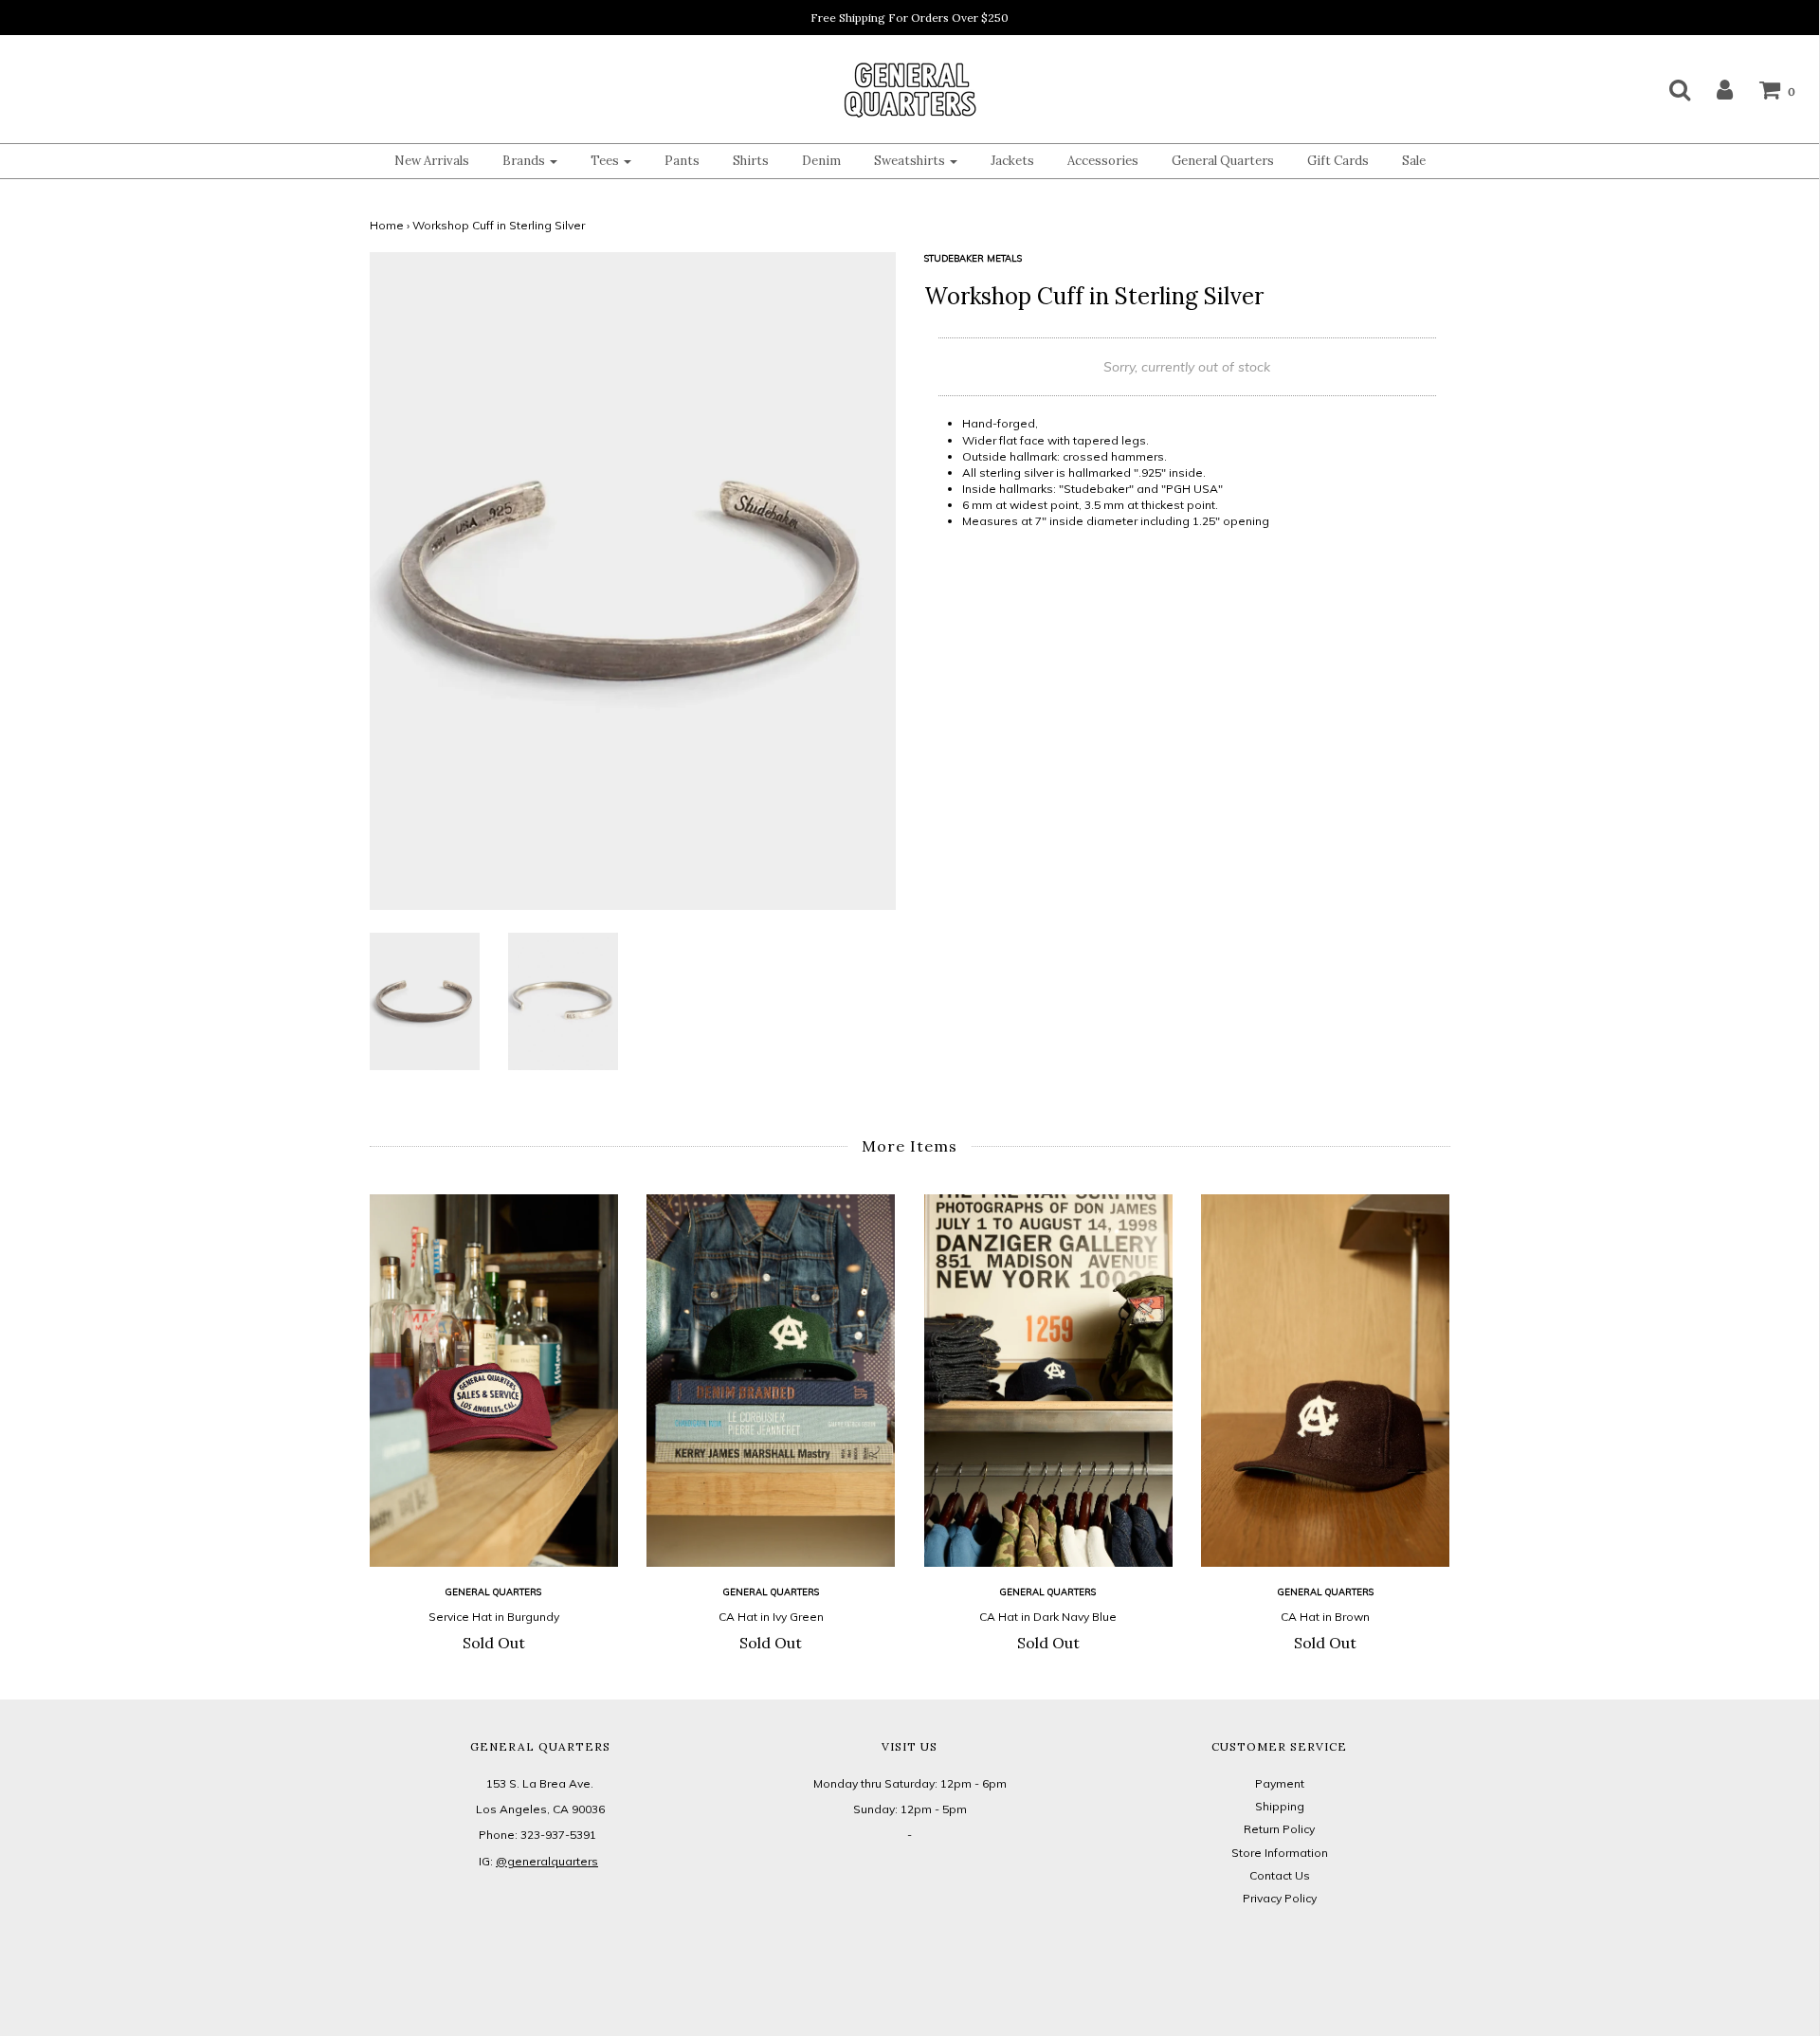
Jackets (1012, 161)
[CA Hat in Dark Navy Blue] (1049, 1381)
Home (387, 225)
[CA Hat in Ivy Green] (771, 1381)
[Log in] (1713, 89)
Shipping (1280, 1806)
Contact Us (1280, 1875)
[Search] (1668, 89)
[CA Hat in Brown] (1326, 1381)
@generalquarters (547, 1861)
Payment (1280, 1783)
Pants (682, 161)
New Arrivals (432, 161)
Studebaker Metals (973, 258)
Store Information (1280, 1853)
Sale (1414, 161)
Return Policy (1279, 1829)
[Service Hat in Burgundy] (494, 1381)
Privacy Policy (1280, 1898)
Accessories (1103, 161)
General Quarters (1223, 161)
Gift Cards (1338, 161)
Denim (821, 161)
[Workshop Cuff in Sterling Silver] (425, 1000)
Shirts (751, 161)
